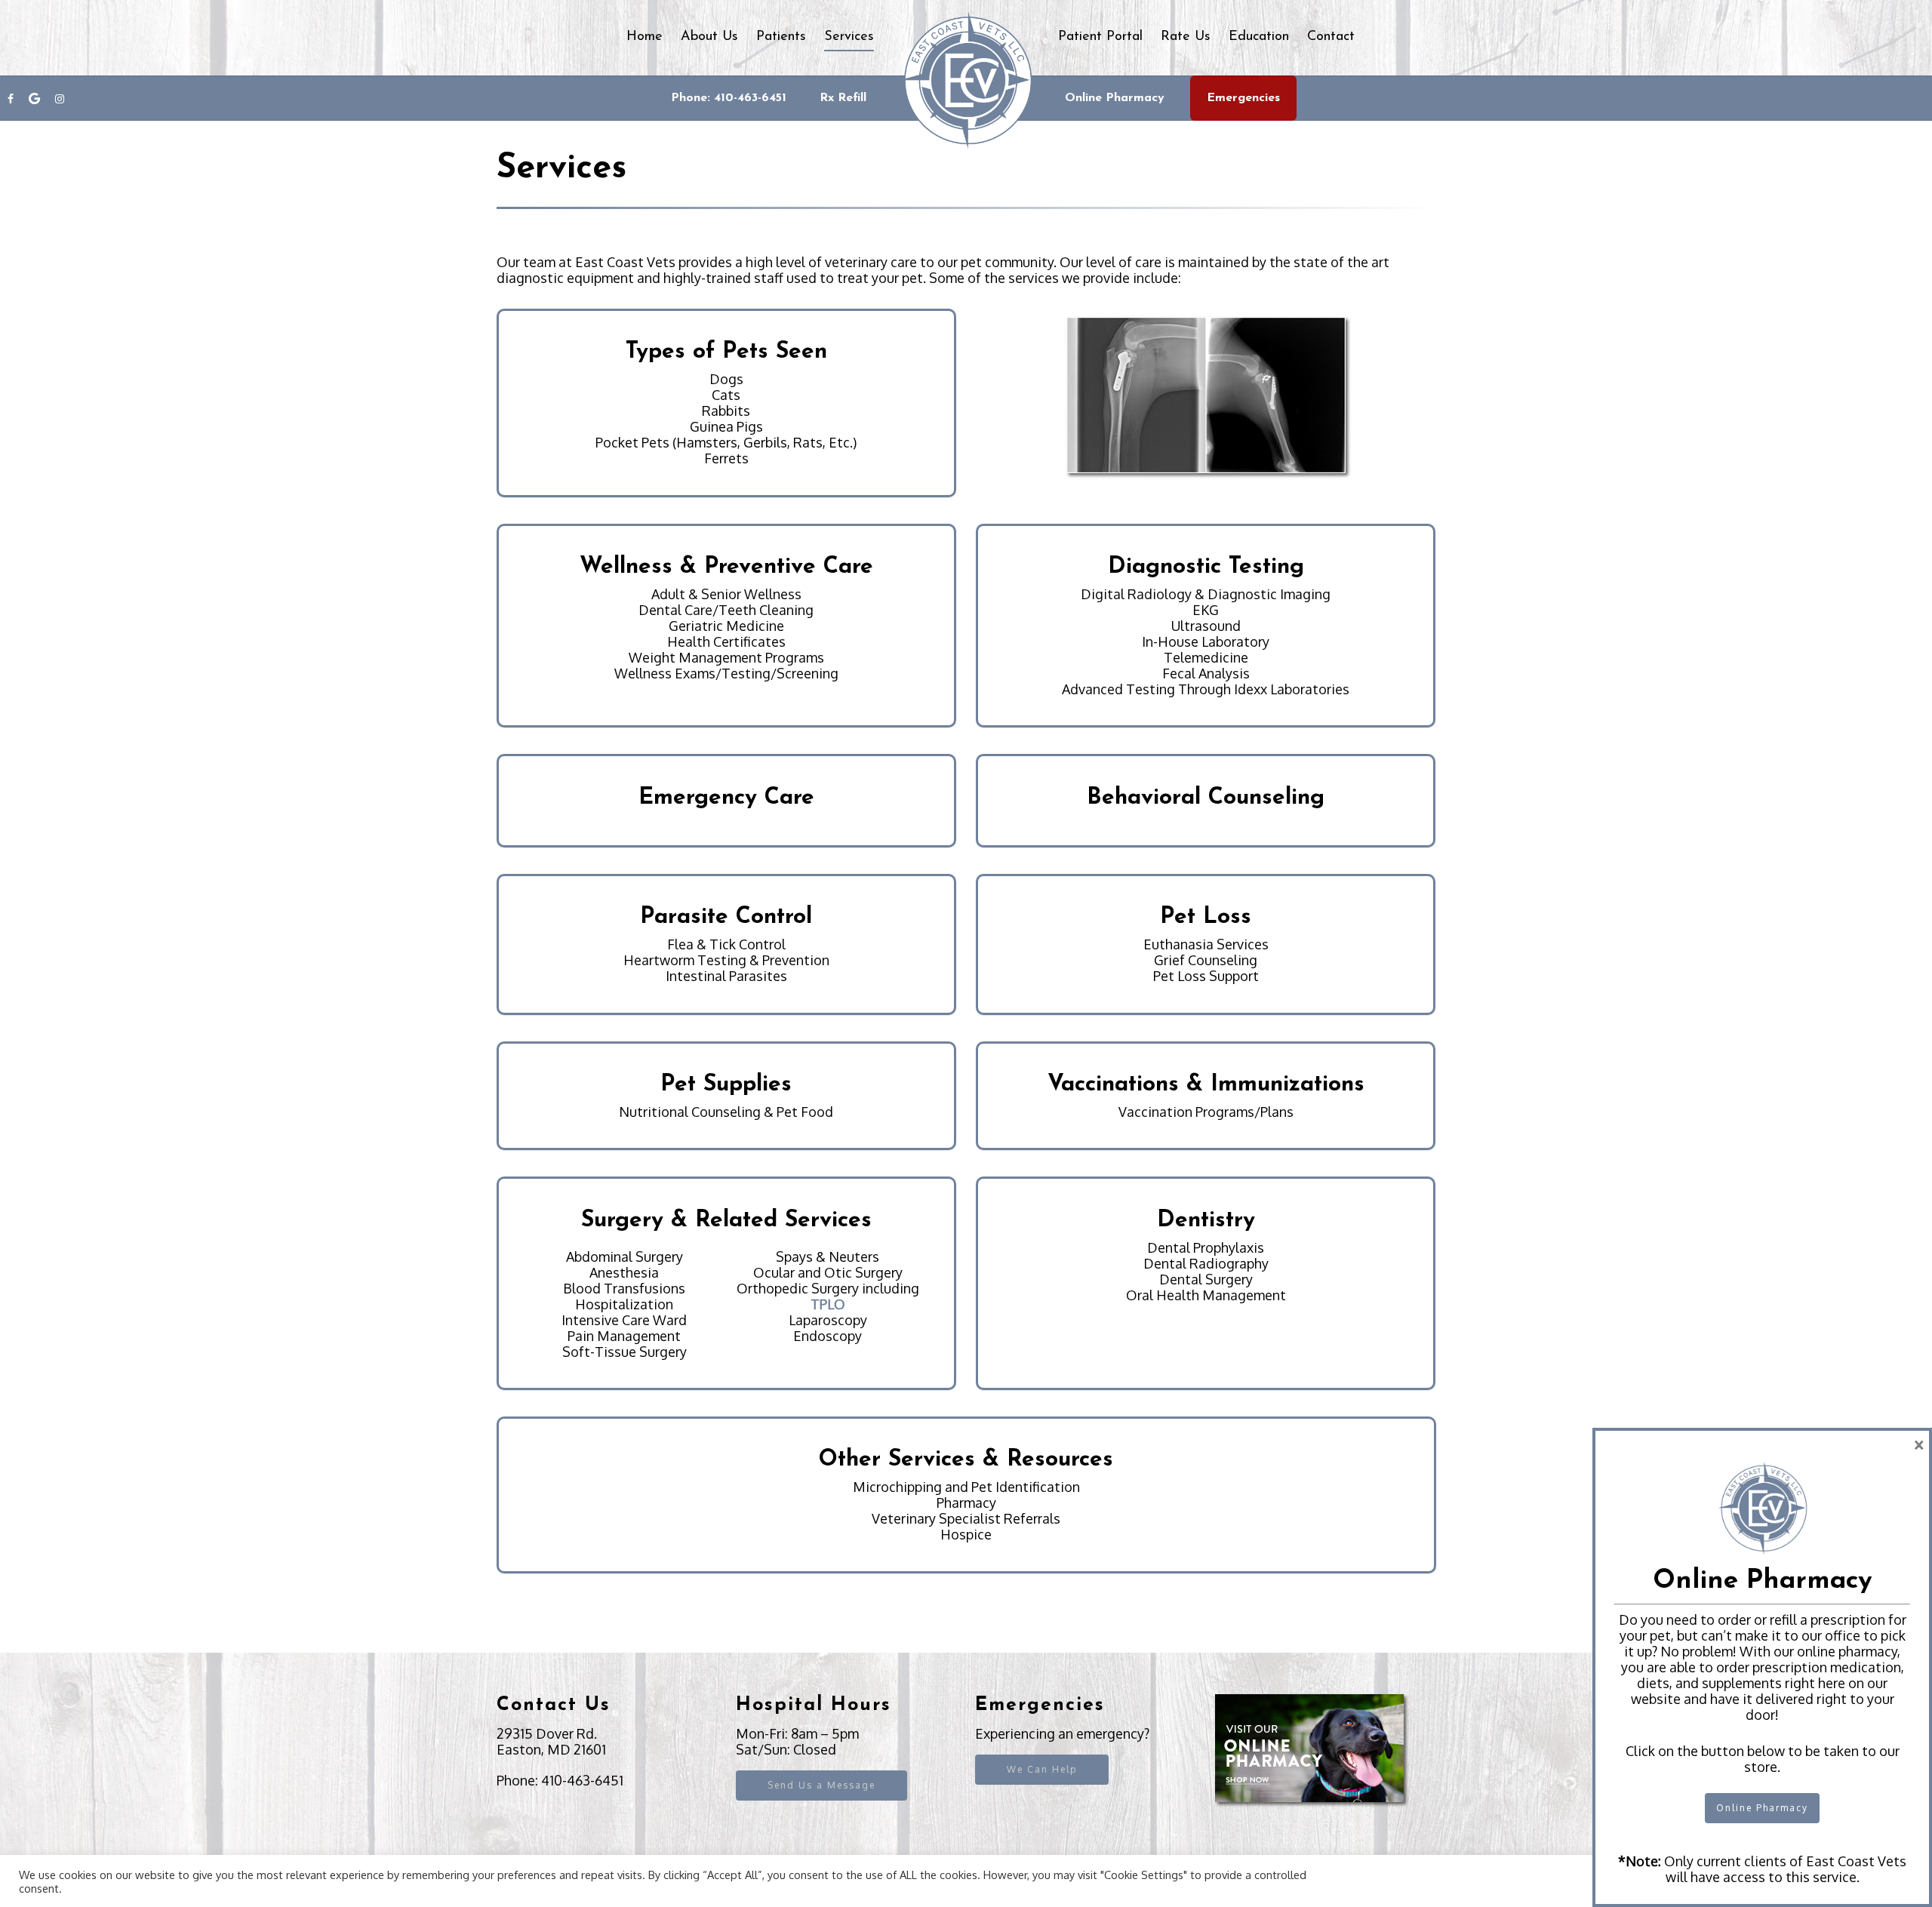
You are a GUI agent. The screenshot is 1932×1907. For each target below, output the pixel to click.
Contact (1331, 37)
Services (849, 37)
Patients (781, 37)
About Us (709, 37)
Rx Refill (843, 98)
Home (645, 37)
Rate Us (1186, 37)
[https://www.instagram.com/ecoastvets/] (60, 113)
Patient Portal (1100, 37)
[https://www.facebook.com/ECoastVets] (11, 113)
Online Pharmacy (1115, 98)
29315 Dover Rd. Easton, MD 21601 (551, 1741)
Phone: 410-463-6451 (729, 98)
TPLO (828, 1304)
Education (1259, 37)
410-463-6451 (582, 1780)
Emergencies (1243, 98)
